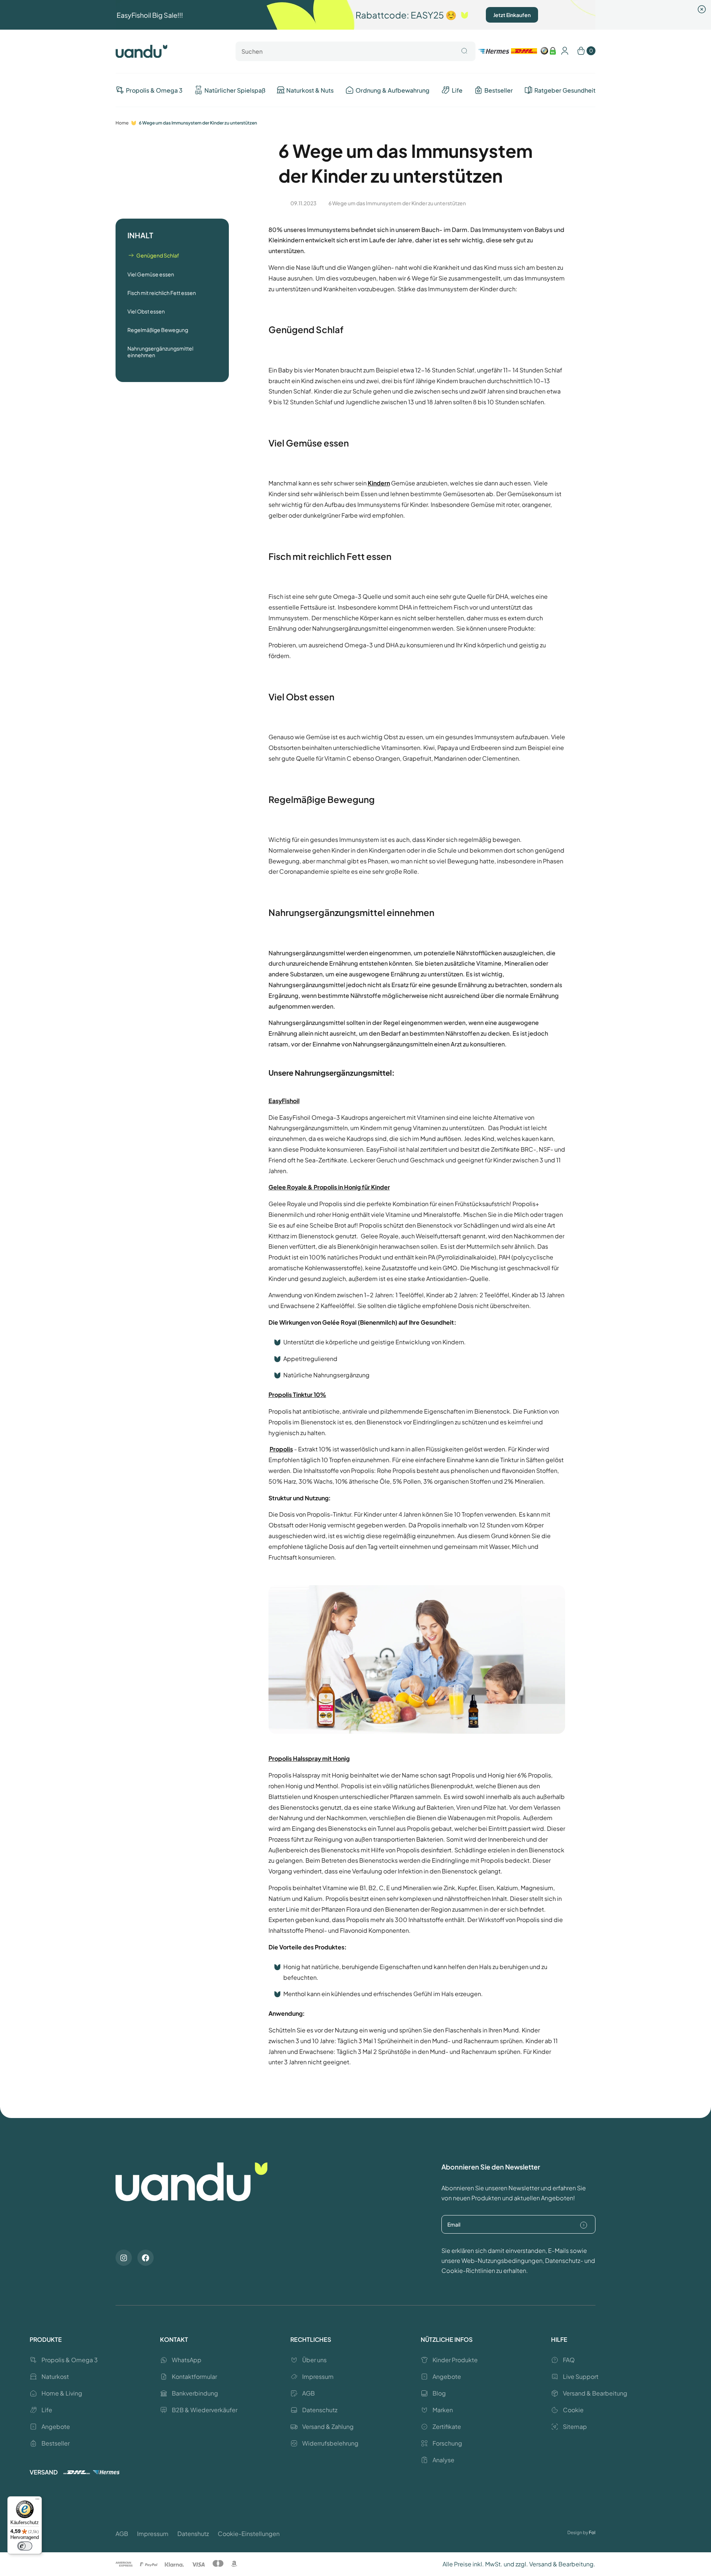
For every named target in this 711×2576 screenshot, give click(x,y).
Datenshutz (193, 2534)
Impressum (153, 2534)
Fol (592, 2532)
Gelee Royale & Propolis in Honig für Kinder (329, 1187)
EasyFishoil (284, 1101)
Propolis (281, 1449)
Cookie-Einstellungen (249, 2534)
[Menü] (37, 2501)
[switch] (25, 2546)
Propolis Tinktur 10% (297, 1395)
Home (122, 123)
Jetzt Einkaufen (512, 15)
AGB (122, 2534)
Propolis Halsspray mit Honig (309, 1758)
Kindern (379, 483)
